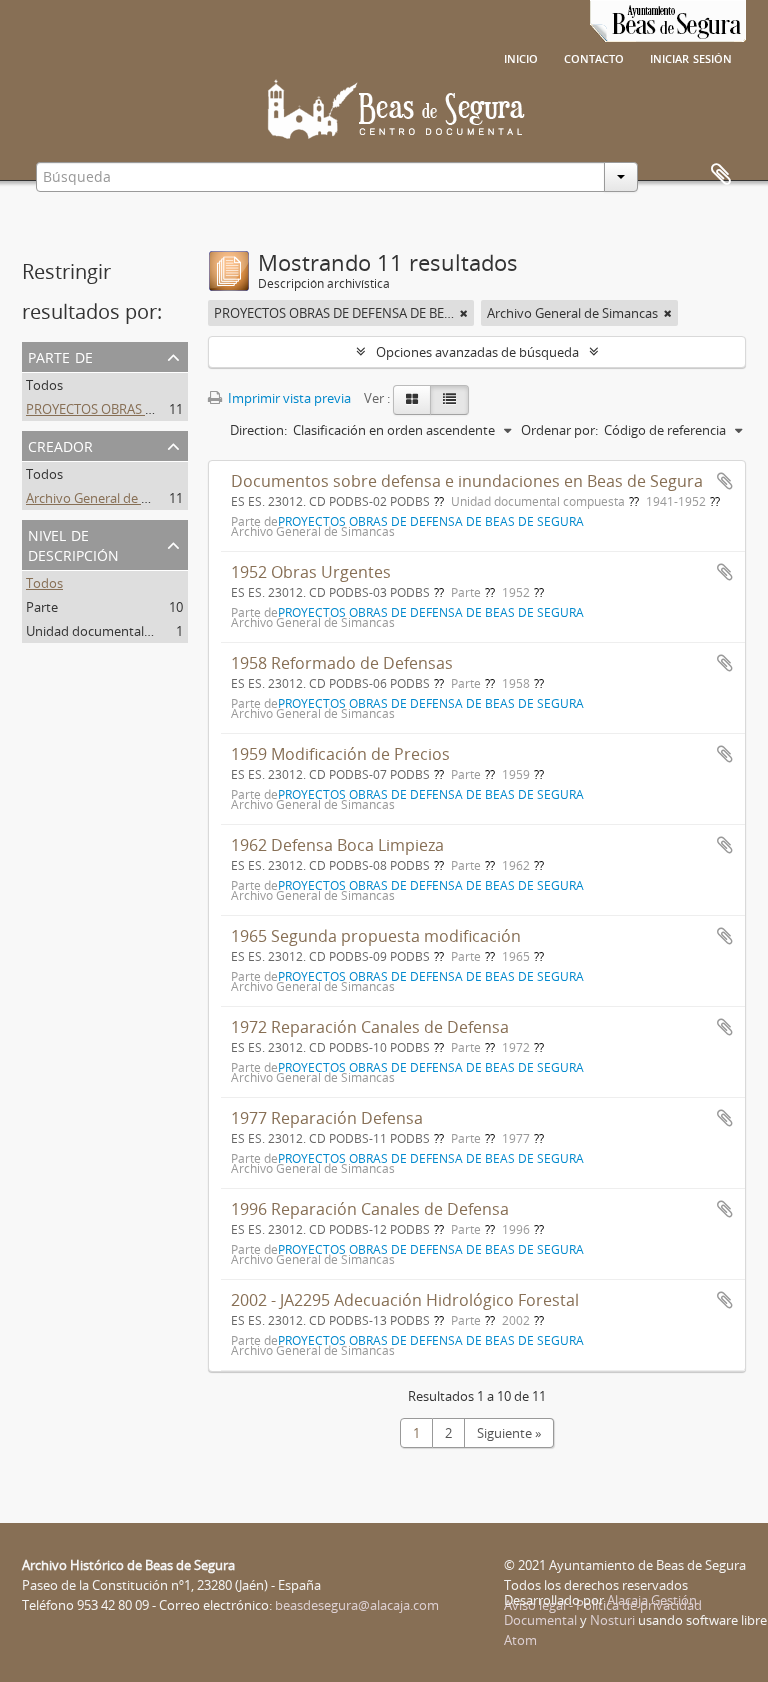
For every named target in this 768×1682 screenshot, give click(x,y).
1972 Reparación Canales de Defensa (370, 1027)
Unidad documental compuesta (120, 631)
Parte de (60, 355)
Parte (42, 607)
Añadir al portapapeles (725, 481)
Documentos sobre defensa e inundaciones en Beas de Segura (467, 481)
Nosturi (612, 1620)
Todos (44, 385)
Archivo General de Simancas (111, 498)
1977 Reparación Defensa (327, 1118)
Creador (60, 444)
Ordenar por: (559, 430)
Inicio (521, 57)
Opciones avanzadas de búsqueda (477, 352)
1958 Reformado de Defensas (342, 663)
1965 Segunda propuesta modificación (376, 936)
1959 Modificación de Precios (340, 754)
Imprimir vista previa (288, 398)
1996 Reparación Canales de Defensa (370, 1209)
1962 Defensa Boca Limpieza (337, 845)
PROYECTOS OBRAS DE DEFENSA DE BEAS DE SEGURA (183, 409)
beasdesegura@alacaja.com (357, 1605)
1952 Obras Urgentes (311, 572)
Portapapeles (721, 175)
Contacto (594, 57)
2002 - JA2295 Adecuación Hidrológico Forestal (405, 1300)
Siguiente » (509, 1433)
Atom (520, 1640)
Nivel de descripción (73, 543)
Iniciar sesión (691, 57)
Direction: (258, 430)
